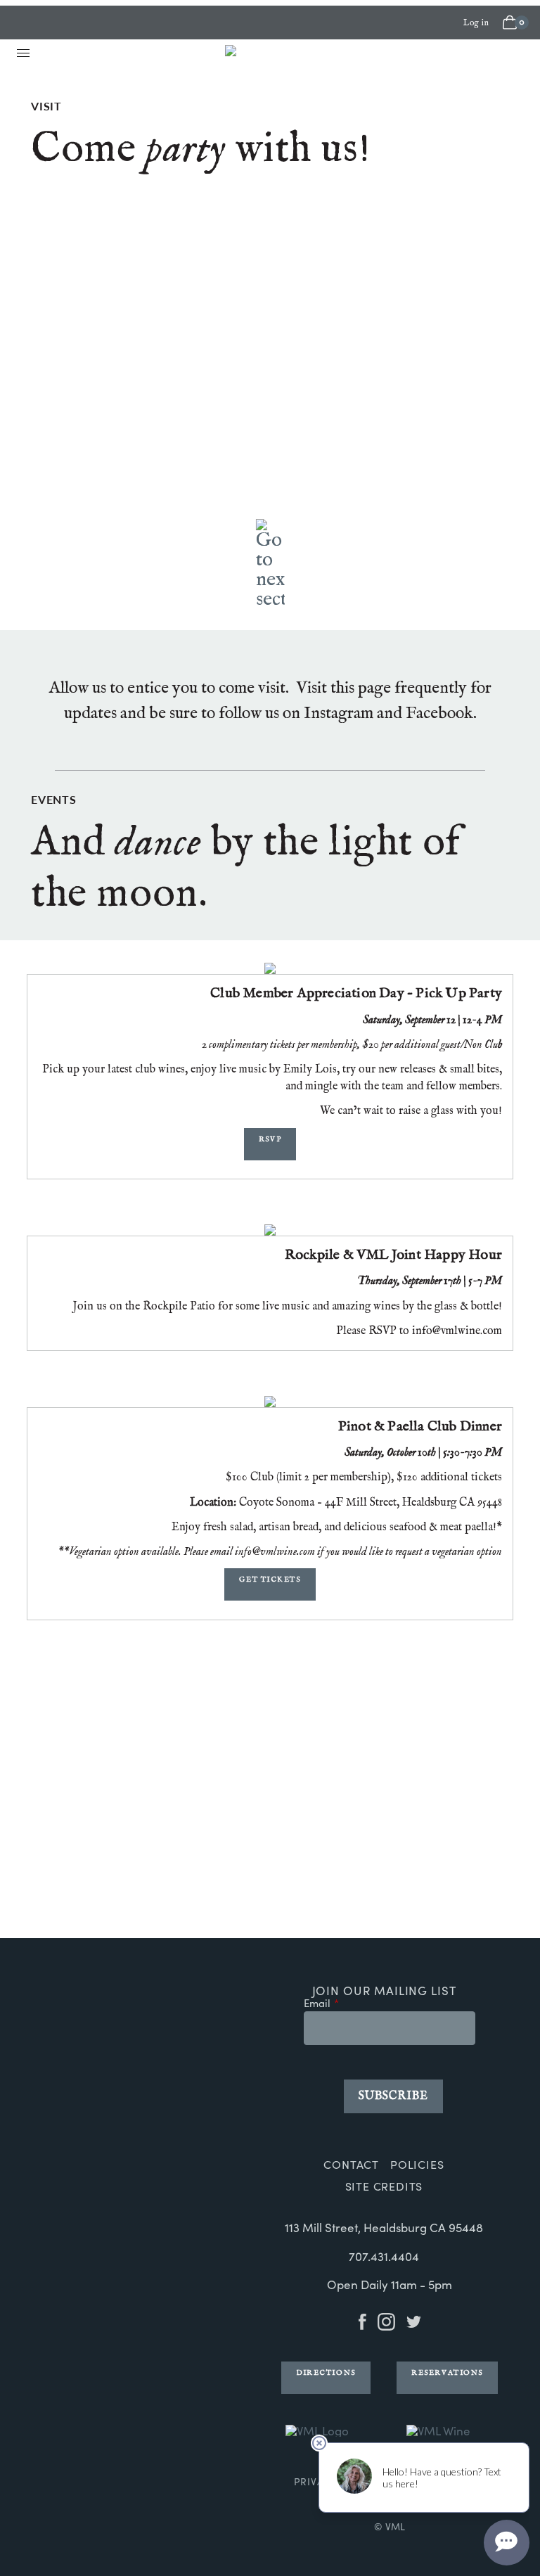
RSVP (270, 1139)
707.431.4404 (384, 2256)
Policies (417, 2164)
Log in (476, 23)
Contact (351, 2164)
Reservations (447, 2373)
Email (317, 2004)
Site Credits (384, 2186)
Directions (326, 2373)
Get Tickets (270, 1579)
